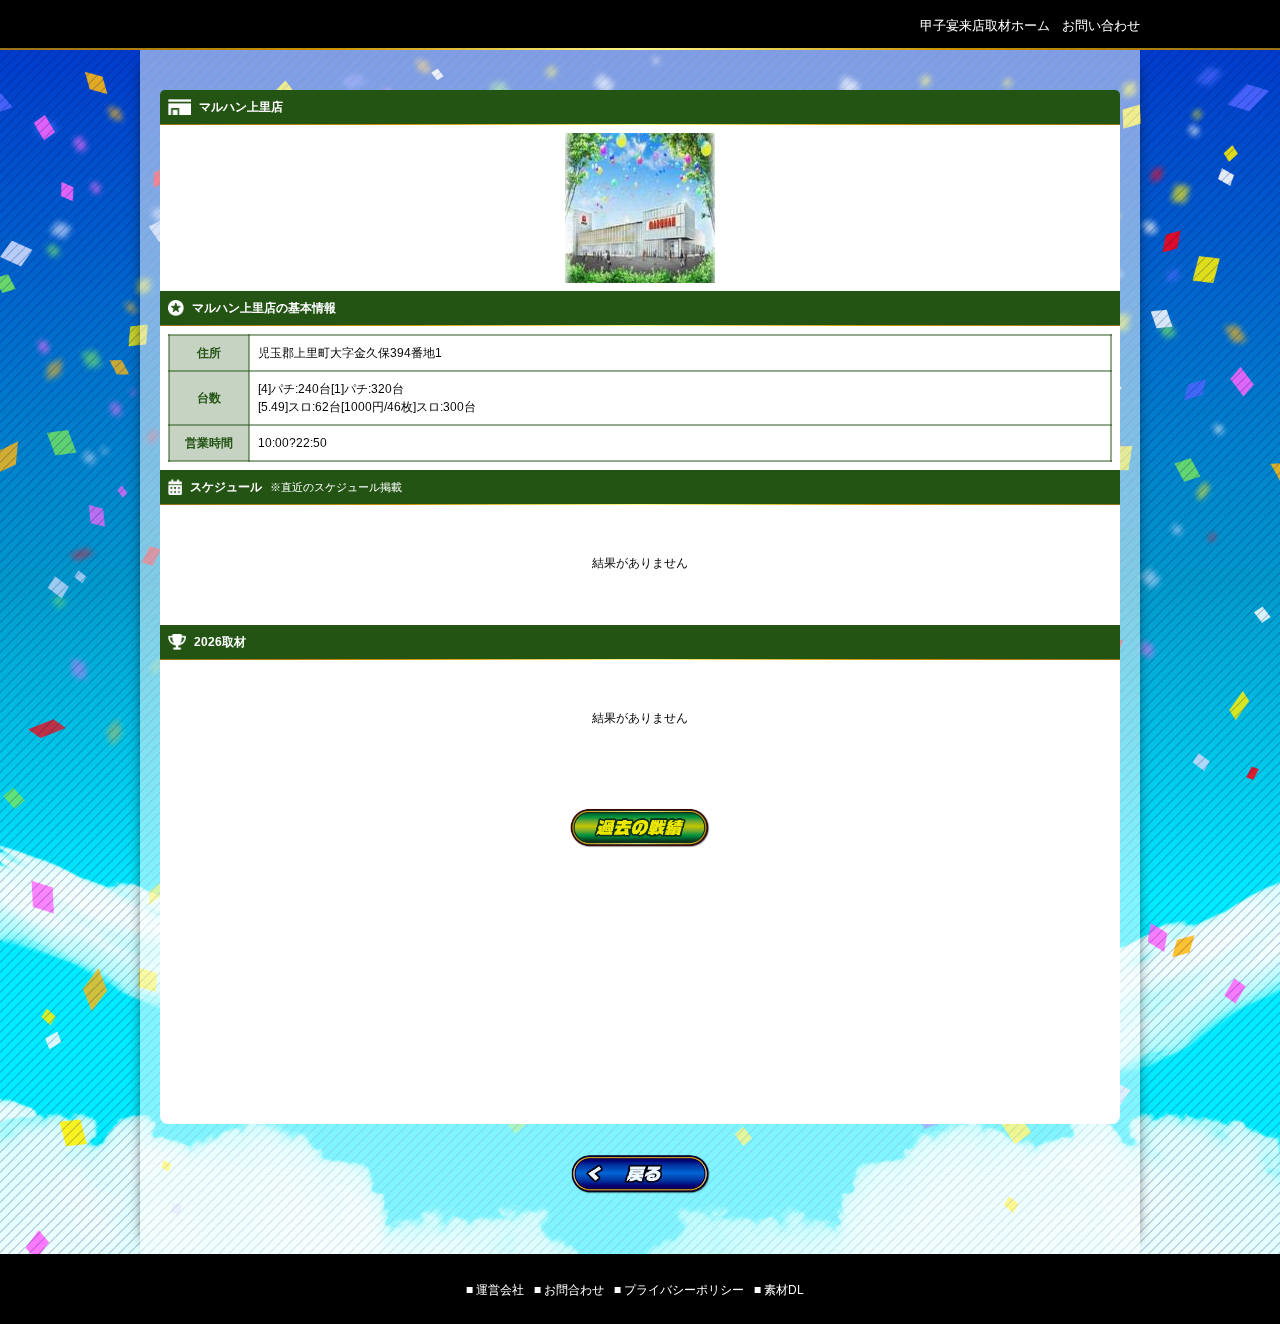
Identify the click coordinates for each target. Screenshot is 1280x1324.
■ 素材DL (779, 1290)
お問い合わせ (1101, 25)
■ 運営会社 (495, 1290)
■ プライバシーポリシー (679, 1290)
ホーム (985, 25)
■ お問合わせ (569, 1290)
